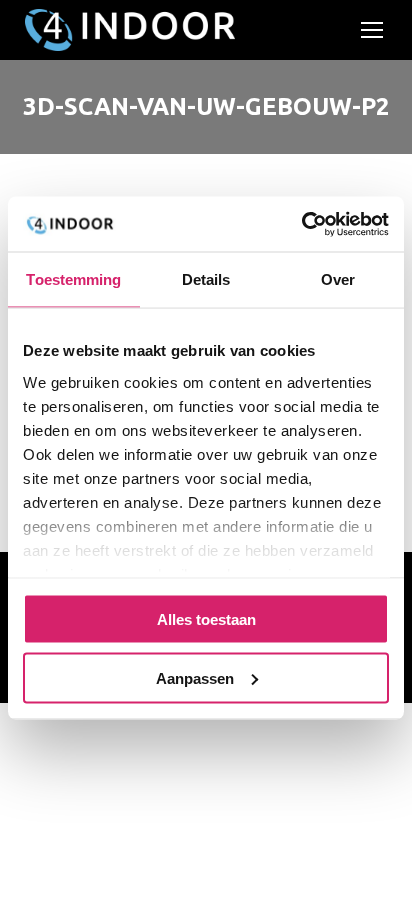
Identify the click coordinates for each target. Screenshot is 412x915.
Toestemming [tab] (73, 279)
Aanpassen (195, 677)
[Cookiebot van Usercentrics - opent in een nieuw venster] (301, 224)
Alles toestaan (206, 619)
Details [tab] (206, 279)
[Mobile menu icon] (372, 30)
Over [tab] (338, 279)
